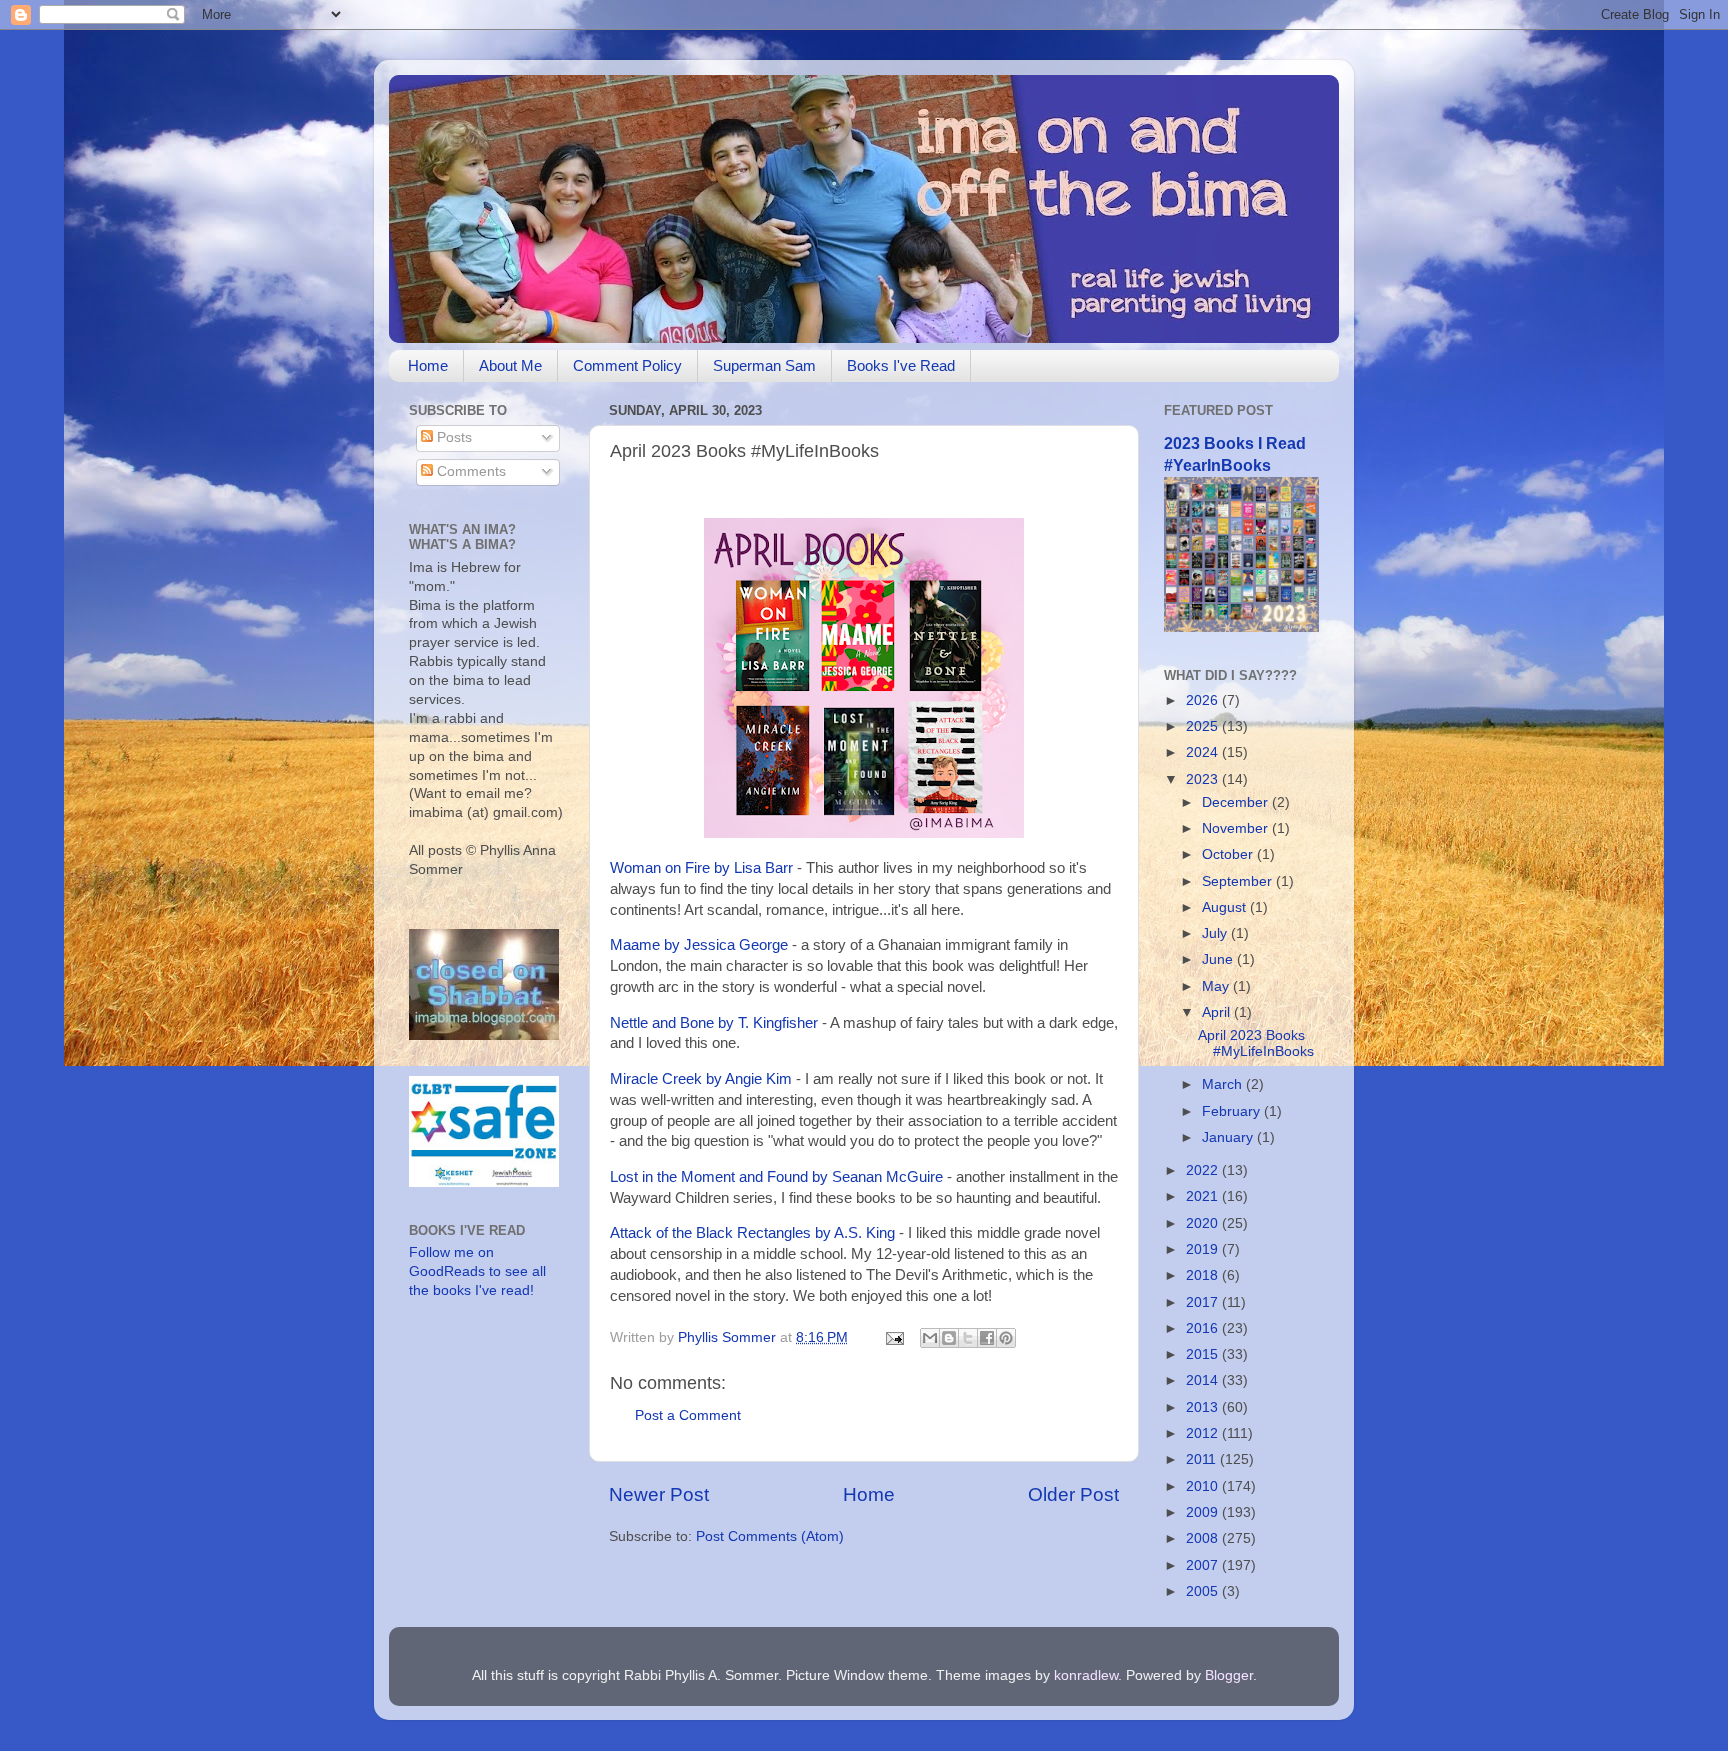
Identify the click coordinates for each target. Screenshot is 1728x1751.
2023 (1204, 779)
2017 (1204, 1302)
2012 (1204, 1433)
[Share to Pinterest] (1006, 1338)
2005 (1204, 1591)
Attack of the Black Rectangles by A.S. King (752, 1233)
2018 (1204, 1275)
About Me (510, 365)
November (1237, 828)
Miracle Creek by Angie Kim (701, 1079)
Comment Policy (627, 365)
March (1224, 1084)
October (1229, 854)
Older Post (1073, 1494)
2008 (1204, 1538)
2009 (1204, 1512)
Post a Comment (688, 1415)
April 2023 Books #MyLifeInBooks (1256, 1043)
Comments (469, 471)
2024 (1204, 752)
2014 (1204, 1380)
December (1237, 802)
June (1219, 959)
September (1239, 881)
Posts (452, 437)
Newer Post (659, 1494)
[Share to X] (968, 1338)
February (1233, 1111)
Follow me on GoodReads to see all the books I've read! (477, 1271)
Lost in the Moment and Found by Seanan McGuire (776, 1177)
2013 (1204, 1407)
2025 (1204, 726)
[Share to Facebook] (987, 1338)
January (1229, 1137)
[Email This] (930, 1338)
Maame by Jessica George (699, 945)
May (1217, 986)
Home (428, 365)
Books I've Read (901, 365)
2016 (1204, 1328)
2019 (1204, 1249)
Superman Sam (764, 365)
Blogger (1229, 1675)
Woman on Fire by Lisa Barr (701, 868)
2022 (1204, 1170)
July (1216, 933)
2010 (1204, 1486)
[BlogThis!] (949, 1338)
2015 (1204, 1354)
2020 (1204, 1223)
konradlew (1086, 1675)
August (1226, 907)
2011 (1203, 1459)
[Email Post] (893, 1337)
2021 (1204, 1196)
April (1218, 1012)
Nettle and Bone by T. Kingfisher (714, 1023)
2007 (1204, 1565)
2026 (1204, 700)
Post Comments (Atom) (770, 1536)
